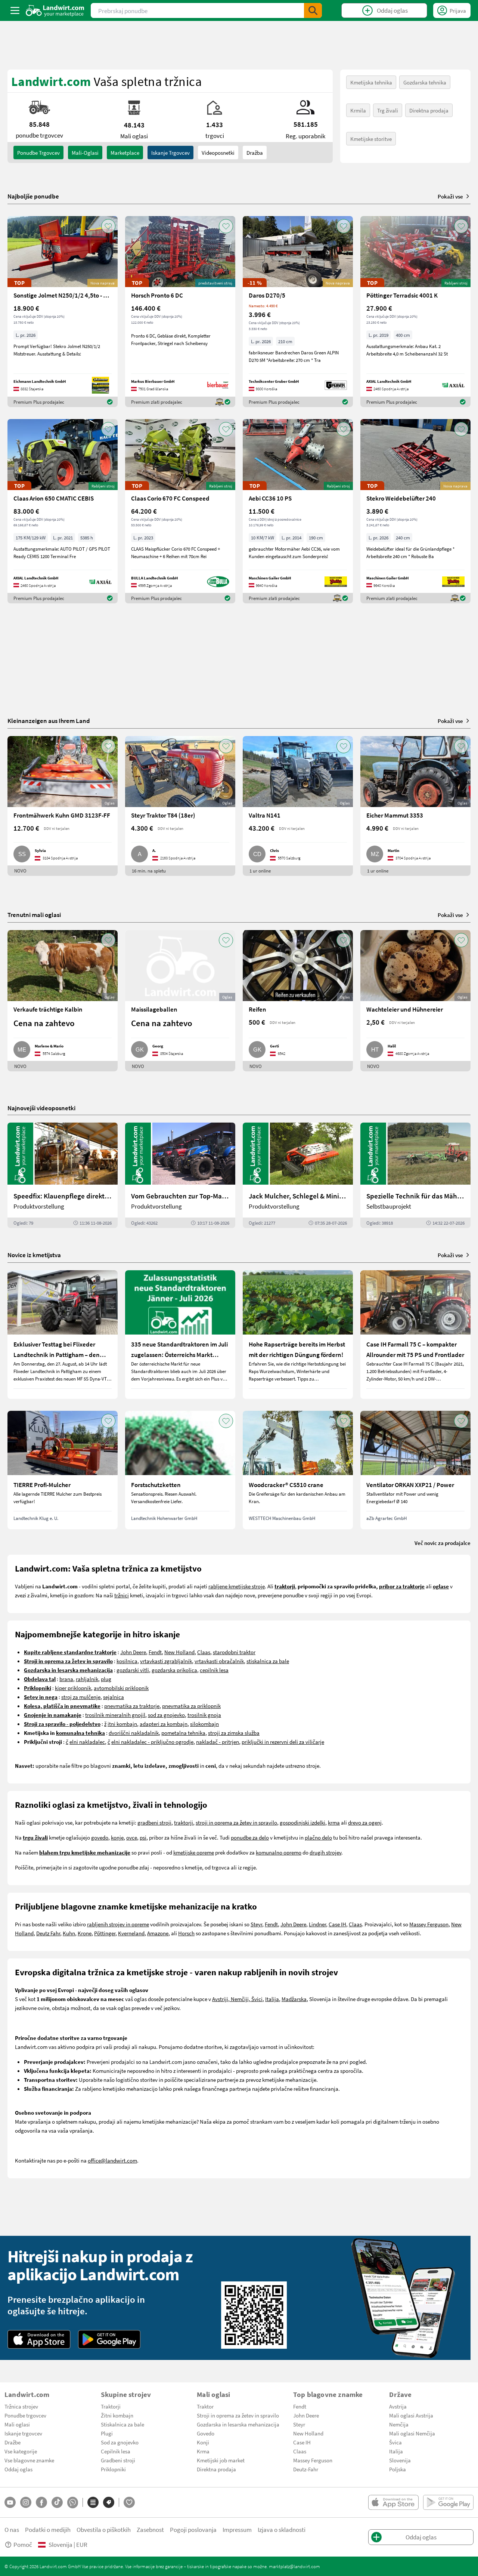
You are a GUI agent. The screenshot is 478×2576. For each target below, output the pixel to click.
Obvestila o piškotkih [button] (104, 2529)
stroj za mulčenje (81, 1697)
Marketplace (125, 153)
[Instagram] (26, 2502)
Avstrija (398, 2406)
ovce (132, 1837)
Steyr (256, 1924)
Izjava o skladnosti (282, 2529)
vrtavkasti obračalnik (219, 1661)
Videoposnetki (218, 153)
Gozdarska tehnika (425, 82)
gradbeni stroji (154, 1822)
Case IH (337, 1924)
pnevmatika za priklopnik (191, 1706)
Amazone (158, 1933)
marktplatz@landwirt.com (294, 2566)
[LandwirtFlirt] (129, 2502)
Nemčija (399, 2424)
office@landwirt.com (112, 2160)
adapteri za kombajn (164, 1724)
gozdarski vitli (133, 1670)
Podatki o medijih (48, 2529)
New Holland (179, 1652)
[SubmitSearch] (313, 10)
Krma (203, 2451)
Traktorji (111, 2406)
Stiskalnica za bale (122, 2424)
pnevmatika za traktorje (132, 1706)
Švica (395, 2442)
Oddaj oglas (18, 2469)
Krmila (358, 110)
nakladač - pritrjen (218, 1742)
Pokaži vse (450, 196)
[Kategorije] (93, 2502)
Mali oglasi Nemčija (412, 2433)
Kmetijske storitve (371, 139)
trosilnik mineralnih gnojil (115, 1715)
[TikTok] (57, 2502)
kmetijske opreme (194, 1852)
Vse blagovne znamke (29, 2460)
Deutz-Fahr (306, 2469)
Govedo (206, 2433)
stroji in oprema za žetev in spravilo (236, 1822)
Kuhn (69, 1933)
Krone (85, 1933)
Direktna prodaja (429, 110)
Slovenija (400, 2460)
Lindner (317, 1924)
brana (66, 1679)
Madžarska (294, 1999)
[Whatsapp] (73, 2503)
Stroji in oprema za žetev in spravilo (238, 2415)
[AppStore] (39, 2339)
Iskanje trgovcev (170, 153)
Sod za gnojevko (120, 2442)
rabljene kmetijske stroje (237, 1586)
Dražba (255, 153)
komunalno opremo (279, 1852)
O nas (12, 2529)
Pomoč (23, 2544)
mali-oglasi (85, 153)
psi (143, 1837)
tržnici (122, 1595)
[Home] (55, 10)
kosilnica (127, 1661)
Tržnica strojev (21, 2406)
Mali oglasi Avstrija (411, 2415)
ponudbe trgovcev (38, 153)
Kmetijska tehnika (371, 82)
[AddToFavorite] (108, 226)
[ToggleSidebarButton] (15, 10)
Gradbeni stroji (118, 2460)
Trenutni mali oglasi (34, 915)
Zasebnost (150, 2529)
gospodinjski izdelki (302, 1822)
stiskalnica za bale (268, 1661)
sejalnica (114, 1697)
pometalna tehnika (183, 1733)
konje (117, 1837)
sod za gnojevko (166, 1715)
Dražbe (13, 2442)
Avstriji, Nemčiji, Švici (237, 1999)
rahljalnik (87, 1679)
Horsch (186, 1933)
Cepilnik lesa (116, 2451)
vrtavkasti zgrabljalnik (166, 1661)
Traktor (205, 2406)
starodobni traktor (234, 1652)
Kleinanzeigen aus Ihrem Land (49, 721)
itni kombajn (122, 1724)
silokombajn (204, 1724)
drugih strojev (325, 1852)
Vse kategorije (21, 2451)
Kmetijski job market (221, 2460)
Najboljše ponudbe (33, 196)
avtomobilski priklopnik (121, 1688)
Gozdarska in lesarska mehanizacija (238, 2424)
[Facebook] (41, 2502)
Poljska (398, 2469)
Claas (204, 1652)
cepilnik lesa (214, 1670)
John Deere (133, 1652)
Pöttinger (105, 1933)
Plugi (107, 2433)
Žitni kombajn (117, 2415)
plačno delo (318, 1837)
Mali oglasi (17, 2424)
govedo (100, 1837)
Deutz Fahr (48, 1933)
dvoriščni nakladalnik (134, 1733)
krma (334, 1822)
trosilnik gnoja (204, 1715)
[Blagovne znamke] (109, 2502)
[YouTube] (10, 2502)
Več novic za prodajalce (443, 1543)
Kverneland (131, 1933)
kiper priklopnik (73, 1688)
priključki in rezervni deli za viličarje (283, 1742)
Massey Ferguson (429, 1924)
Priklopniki (113, 2469)
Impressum (237, 2529)
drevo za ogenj (365, 1822)
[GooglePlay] (109, 2339)
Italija (272, 1999)
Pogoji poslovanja (193, 2529)
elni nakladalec (87, 1742)
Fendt (155, 1652)
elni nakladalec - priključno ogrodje (152, 1742)
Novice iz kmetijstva (34, 1255)
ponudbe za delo (250, 1837)
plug (106, 1679)
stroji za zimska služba (234, 1733)
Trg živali (388, 110)
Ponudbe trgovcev (25, 2415)
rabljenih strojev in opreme (118, 1924)
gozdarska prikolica (174, 1670)
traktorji (184, 1822)
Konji (203, 2442)
